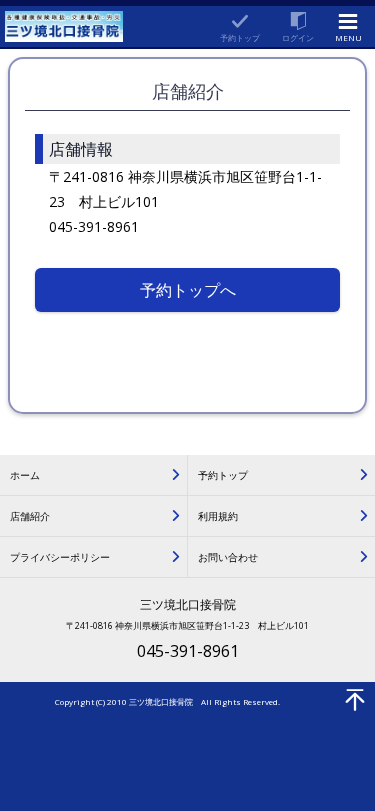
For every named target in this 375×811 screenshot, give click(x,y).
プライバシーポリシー (60, 557)
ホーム (25, 475)
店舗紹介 (30, 516)
